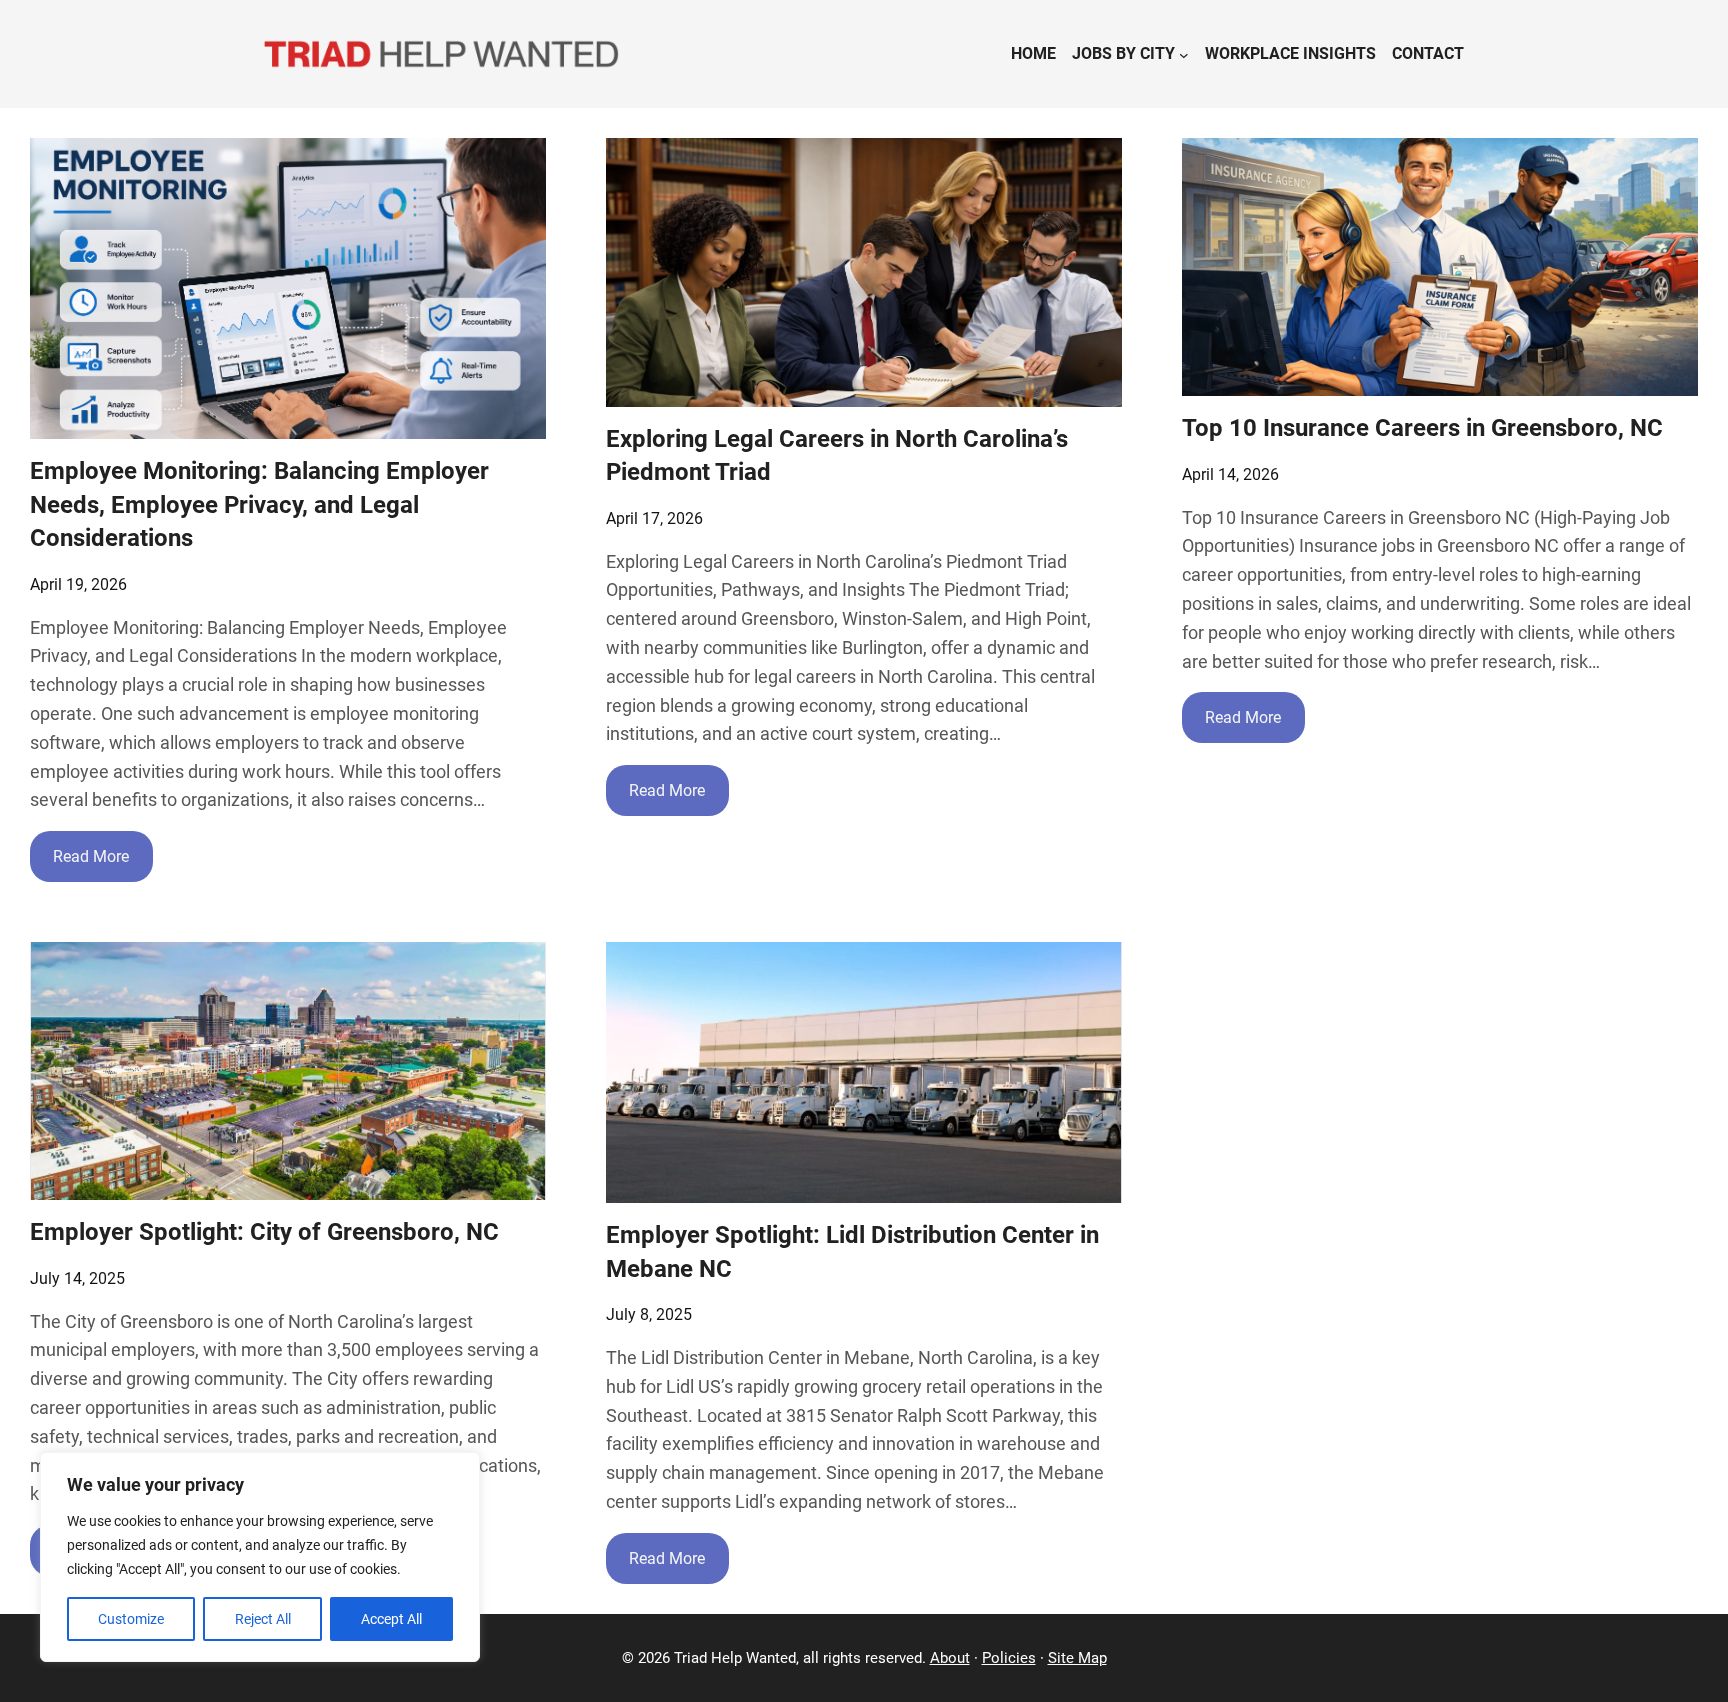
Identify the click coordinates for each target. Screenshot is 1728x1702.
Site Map (1077, 1658)
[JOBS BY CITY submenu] (1184, 54)
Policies (1009, 1658)
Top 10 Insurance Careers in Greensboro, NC (1422, 428)
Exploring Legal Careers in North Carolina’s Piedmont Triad (837, 456)
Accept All (391, 1619)
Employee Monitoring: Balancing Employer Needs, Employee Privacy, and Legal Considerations (259, 504)
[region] (260, 1557)
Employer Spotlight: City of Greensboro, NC (264, 1232)
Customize (131, 1619)
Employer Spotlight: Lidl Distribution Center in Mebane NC (852, 1252)
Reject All (263, 1619)
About (950, 1658)
